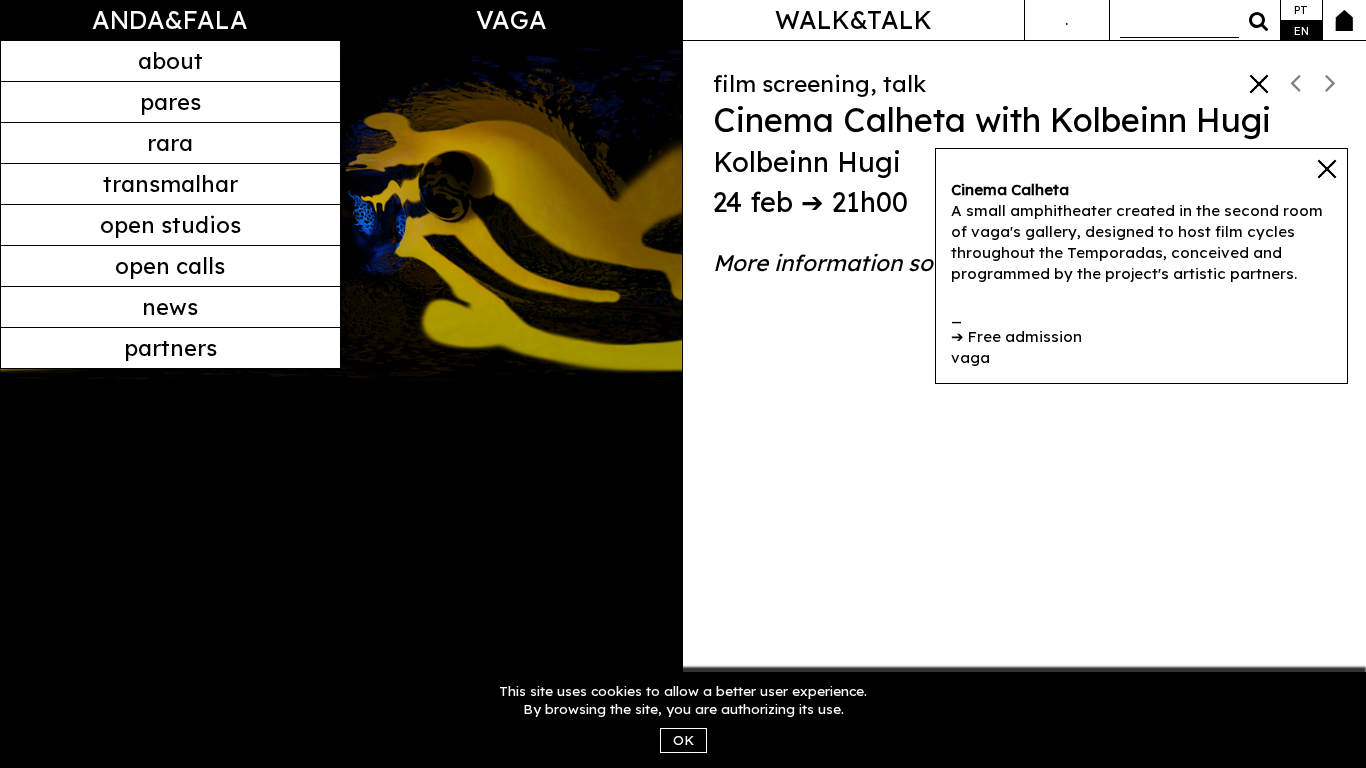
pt (1301, 10)
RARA (170, 143)
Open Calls (170, 266)
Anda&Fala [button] (170, 19)
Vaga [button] (511, 19)
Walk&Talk (853, 19)
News (170, 307)
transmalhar (170, 184)
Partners (170, 348)
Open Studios (170, 225)
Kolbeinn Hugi (807, 162)
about (170, 61)
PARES (170, 102)
